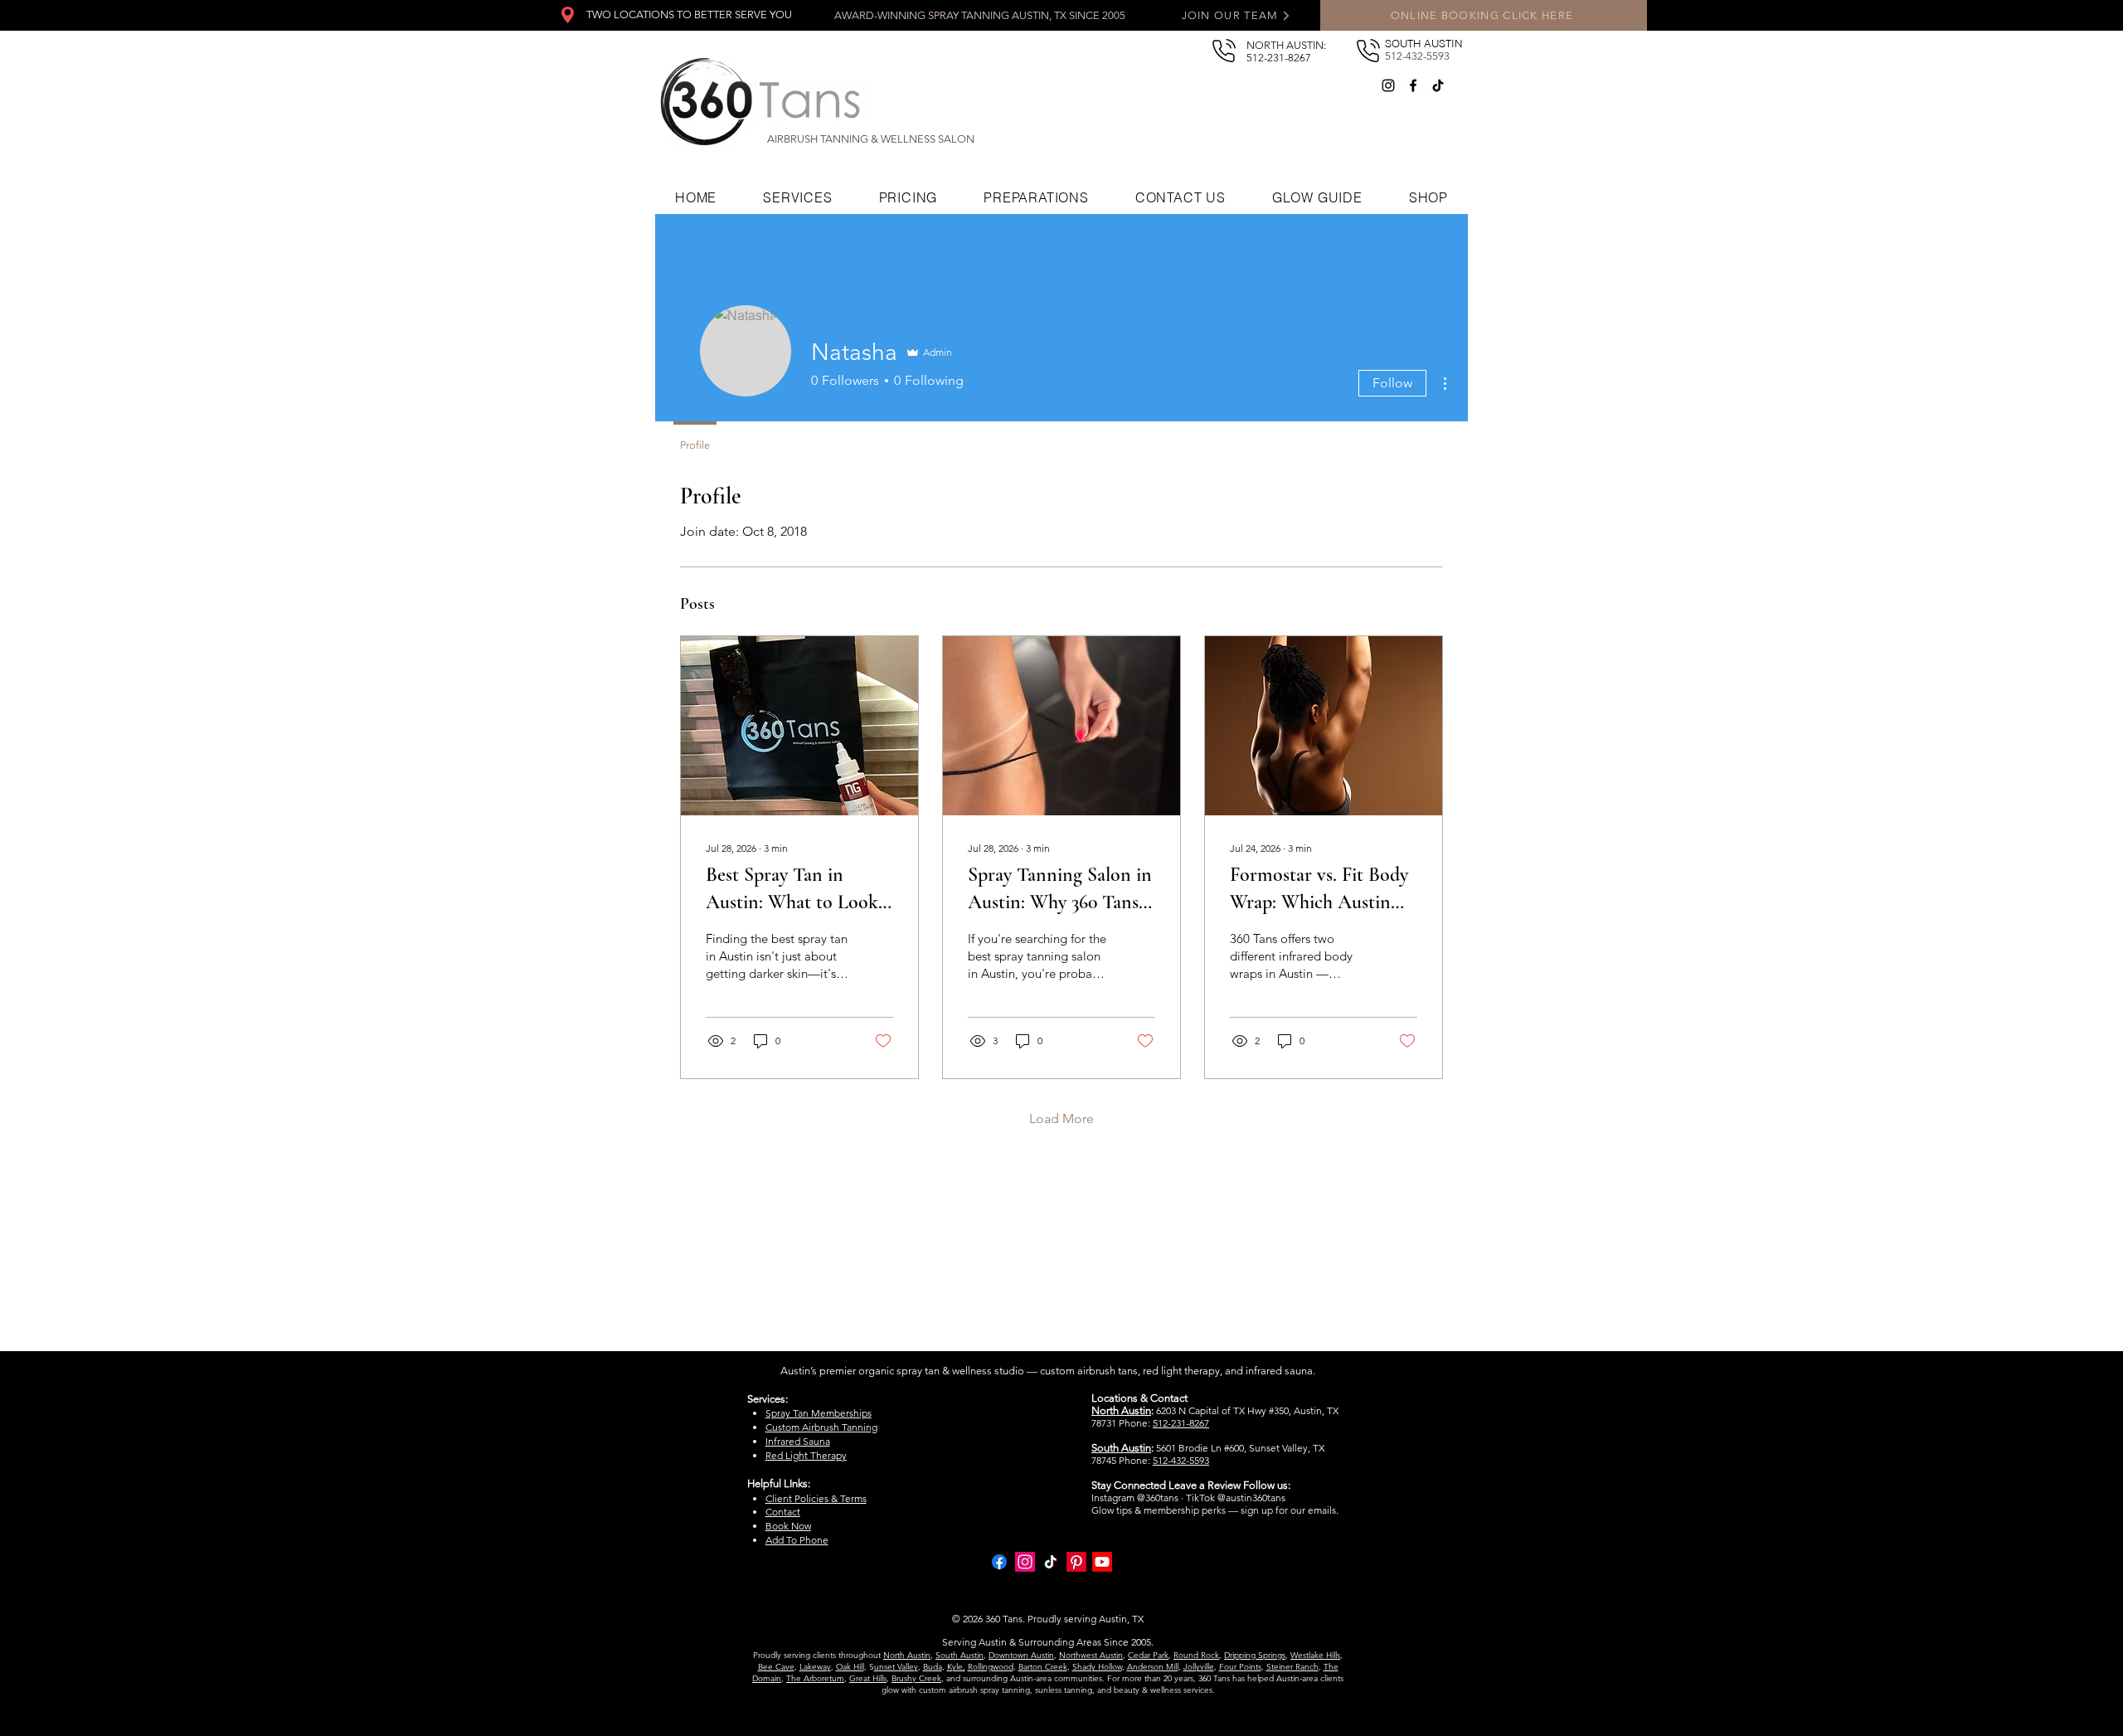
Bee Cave (776, 1667)
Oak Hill (850, 1667)
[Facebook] (1413, 85)
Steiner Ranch (1292, 1667)
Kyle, (956, 1667)
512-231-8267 (1181, 1423)
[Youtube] (1102, 1562)
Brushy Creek (916, 1678)
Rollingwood (991, 1667)
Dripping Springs (1255, 1655)
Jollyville (1199, 1667)
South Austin (959, 1655)
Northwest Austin (1091, 1655)
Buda (933, 1667)
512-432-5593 (1181, 1460)
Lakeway (815, 1667)
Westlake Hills (1315, 1655)
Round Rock (1196, 1655)
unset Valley (896, 1667)
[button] (1317, 197)
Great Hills (868, 1678)
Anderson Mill (1153, 1667)
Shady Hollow (1097, 1667)
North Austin (907, 1655)
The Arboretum (815, 1678)
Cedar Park (1148, 1655)
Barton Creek (1043, 1667)
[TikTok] (1438, 85)
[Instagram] (1388, 85)
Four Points (1240, 1667)
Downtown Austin (1021, 1655)
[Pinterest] (1076, 1562)
